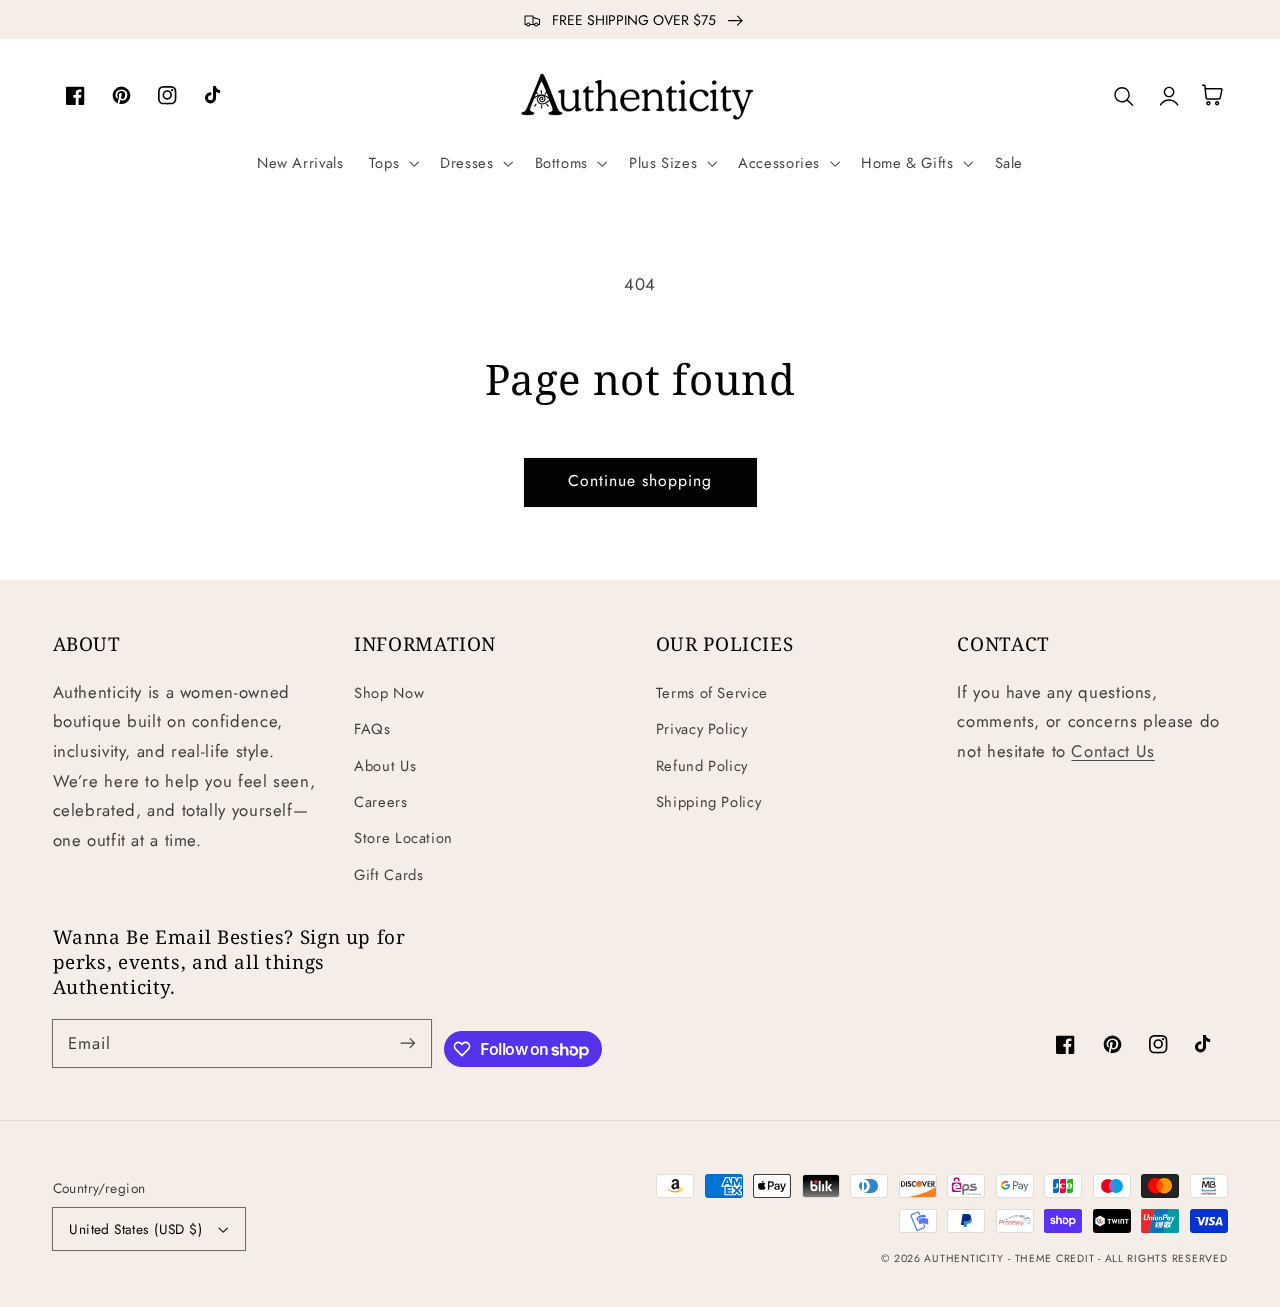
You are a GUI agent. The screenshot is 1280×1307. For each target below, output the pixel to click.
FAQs (372, 729)
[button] (391, 163)
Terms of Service (712, 693)
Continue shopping (640, 480)
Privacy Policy (702, 729)
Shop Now (389, 693)
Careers (380, 802)
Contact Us (1112, 751)
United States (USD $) (135, 1229)
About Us (385, 766)
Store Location (403, 838)
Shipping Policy (708, 802)
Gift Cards (388, 875)
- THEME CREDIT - (1056, 1258)
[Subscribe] (407, 1043)
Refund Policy (702, 766)
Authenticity (963, 1258)
